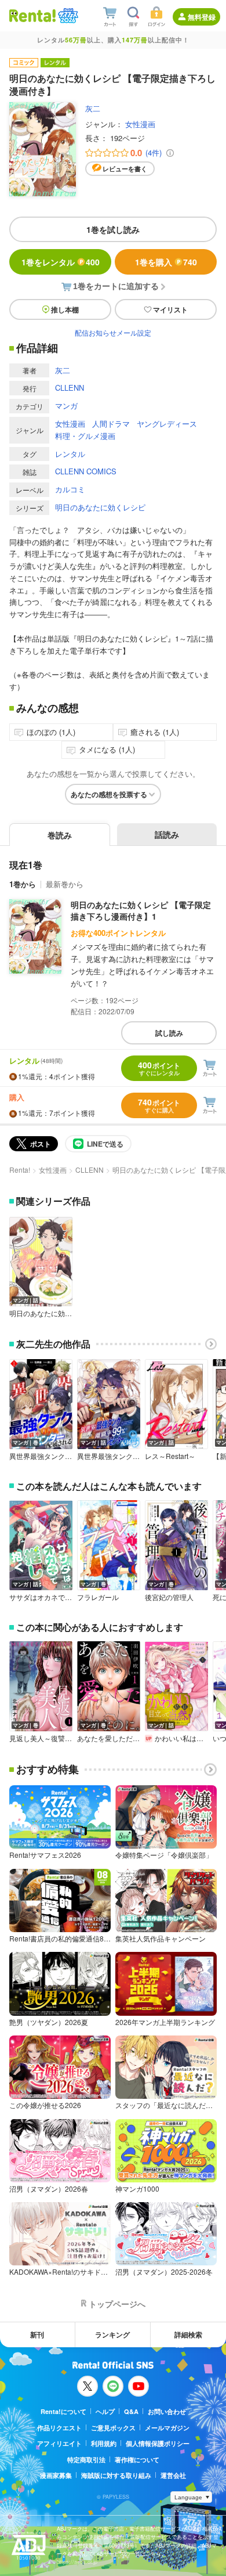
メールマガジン (167, 2428)
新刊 (37, 2334)
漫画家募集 (56, 2475)
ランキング (112, 2334)
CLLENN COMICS (86, 471)
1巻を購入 (166, 262)
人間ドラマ (111, 424)
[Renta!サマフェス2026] (67, 16)
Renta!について (63, 2411)
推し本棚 (65, 309)
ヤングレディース (167, 424)
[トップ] (32, 15)
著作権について (137, 2460)
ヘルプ (105, 2411)
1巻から (23, 884)
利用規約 (104, 2443)
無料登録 (202, 17)
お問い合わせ (167, 2411)
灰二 (93, 108)
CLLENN (70, 388)
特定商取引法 (86, 2460)
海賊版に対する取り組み (116, 2475)
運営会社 (173, 2475)
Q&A (131, 2411)
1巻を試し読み (113, 229)
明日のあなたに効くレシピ (100, 507)
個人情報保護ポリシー (158, 2443)
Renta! (20, 1170)
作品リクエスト (59, 2428)
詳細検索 (188, 2334)
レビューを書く (125, 169)
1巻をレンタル (61, 262)
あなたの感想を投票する (109, 794)
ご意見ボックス (113, 2428)
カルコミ (70, 489)
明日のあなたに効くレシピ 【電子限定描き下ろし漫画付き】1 (141, 910)
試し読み (169, 1033)
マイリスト (170, 309)
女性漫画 (140, 124)
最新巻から (65, 884)
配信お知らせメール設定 (113, 332)
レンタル (70, 454)
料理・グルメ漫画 (85, 436)
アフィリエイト (59, 2443)
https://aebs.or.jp (77, 2562)
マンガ (66, 406)
